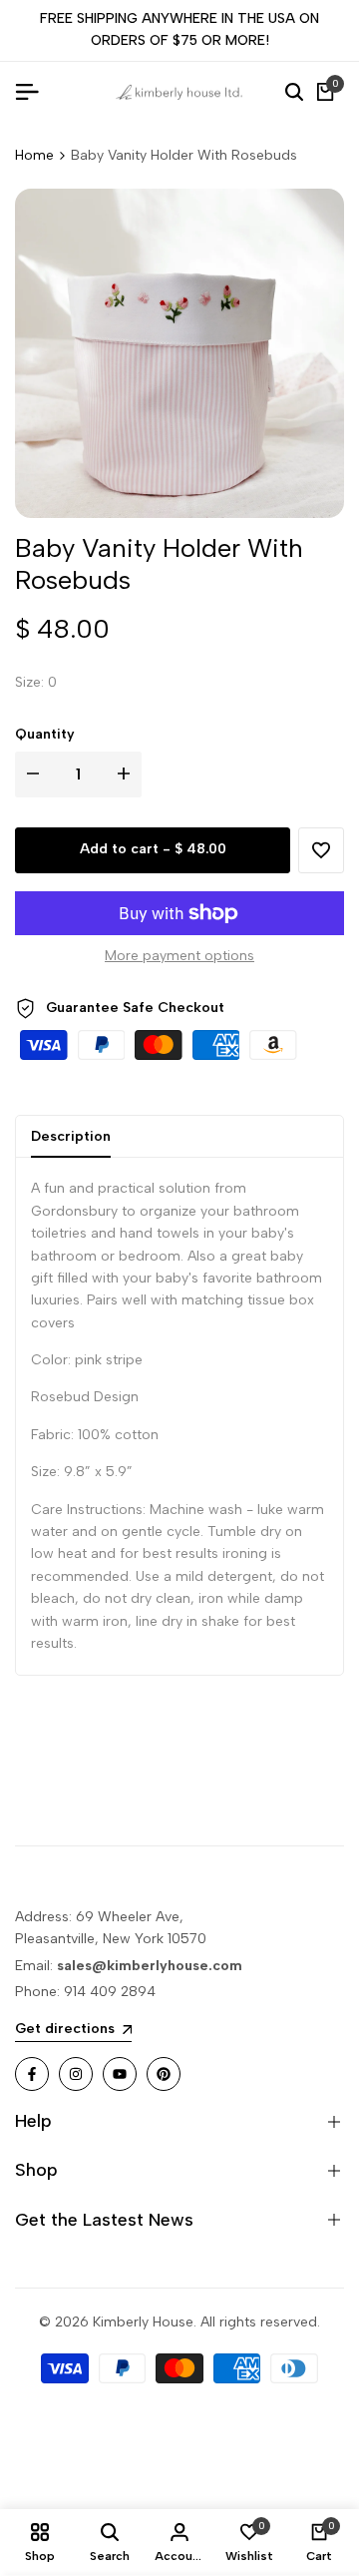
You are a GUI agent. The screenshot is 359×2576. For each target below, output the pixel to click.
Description (71, 1136)
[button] (321, 850)
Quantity (45, 734)
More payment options (179, 956)
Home (34, 155)
